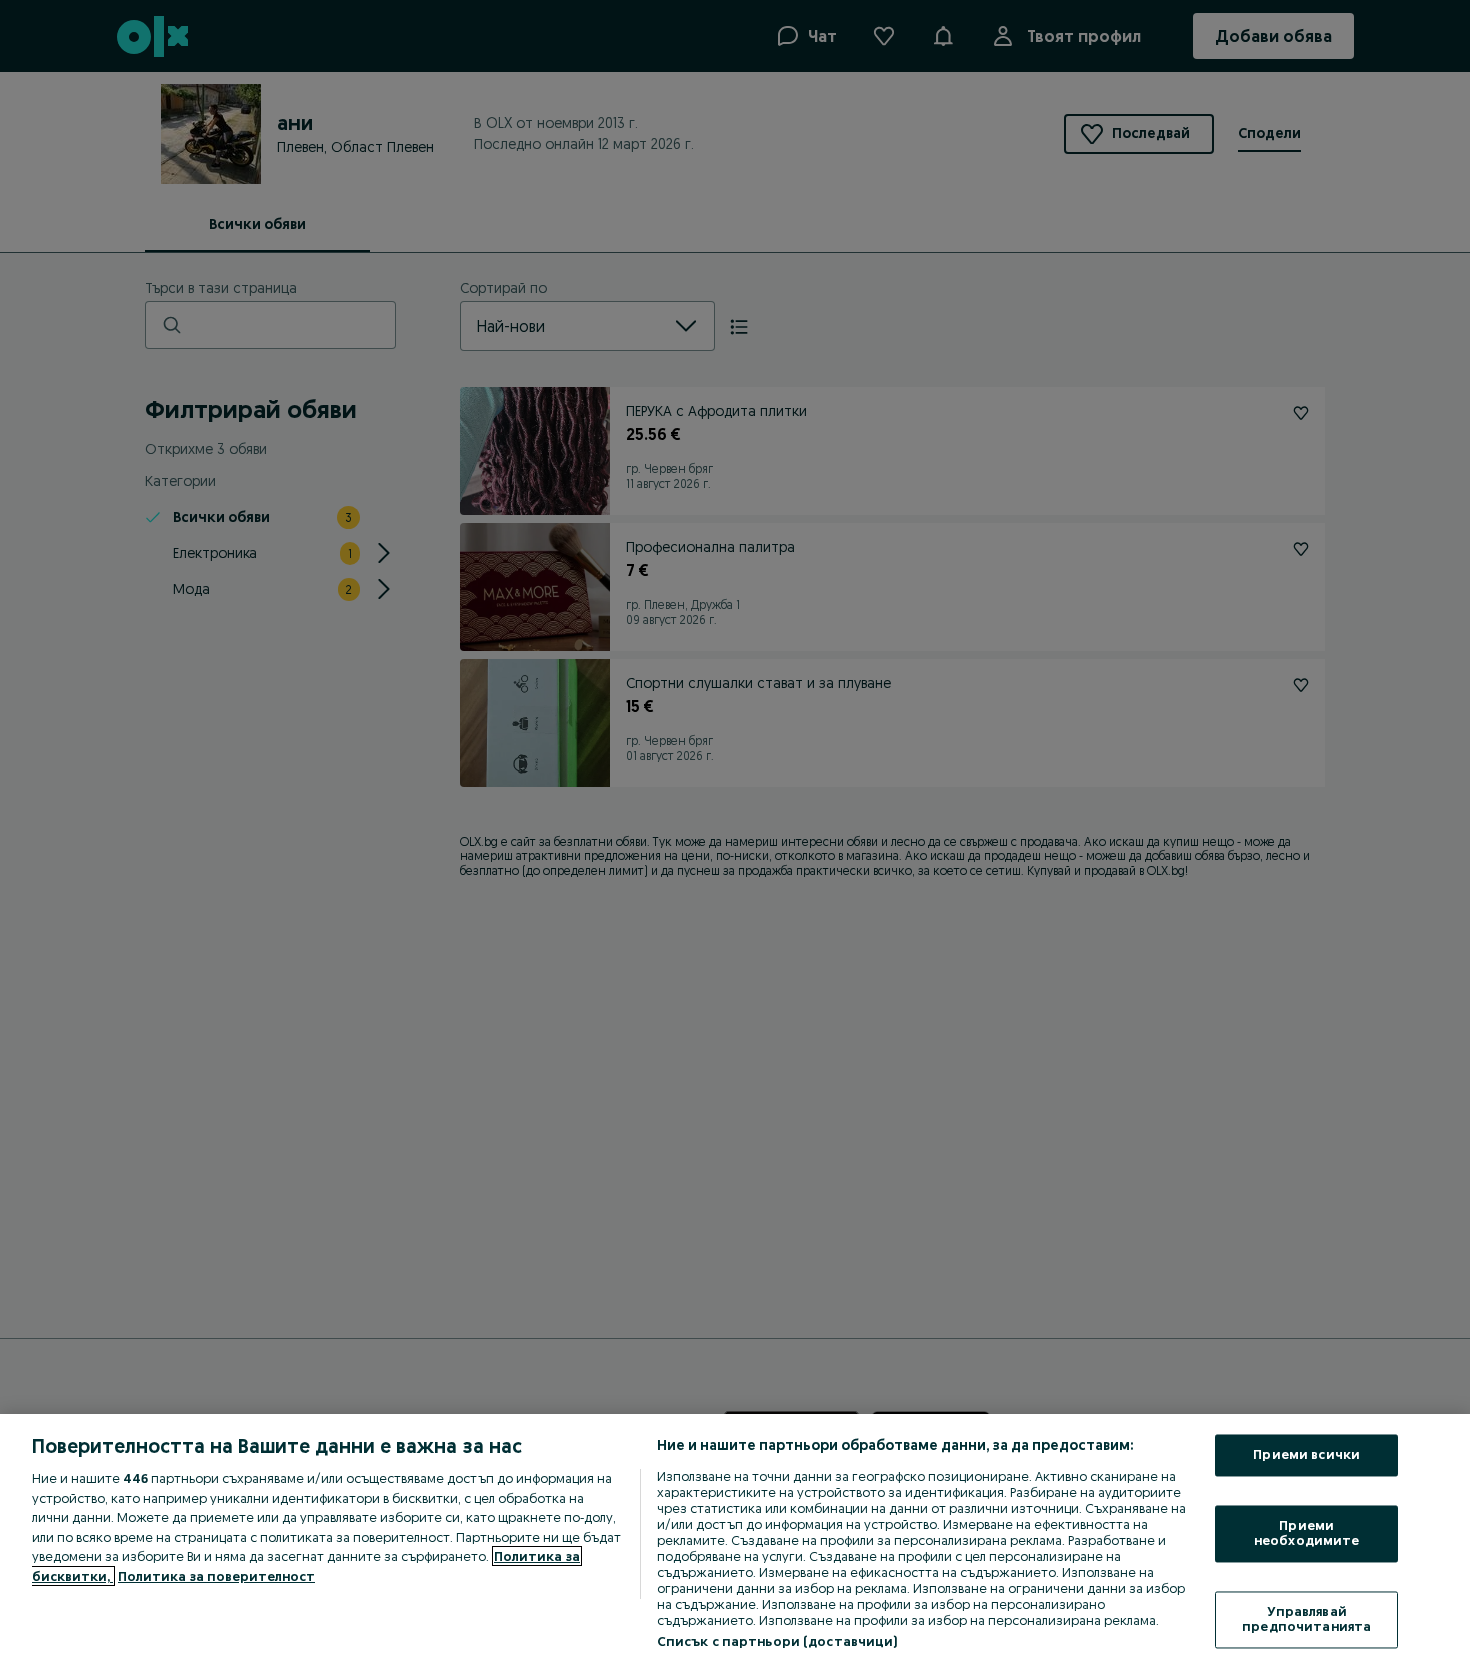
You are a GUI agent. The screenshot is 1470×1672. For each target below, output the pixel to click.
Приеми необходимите (1307, 1533)
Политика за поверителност (216, 1576)
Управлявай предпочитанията (1306, 1619)
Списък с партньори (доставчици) (777, 1641)
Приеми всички (1306, 1455)
